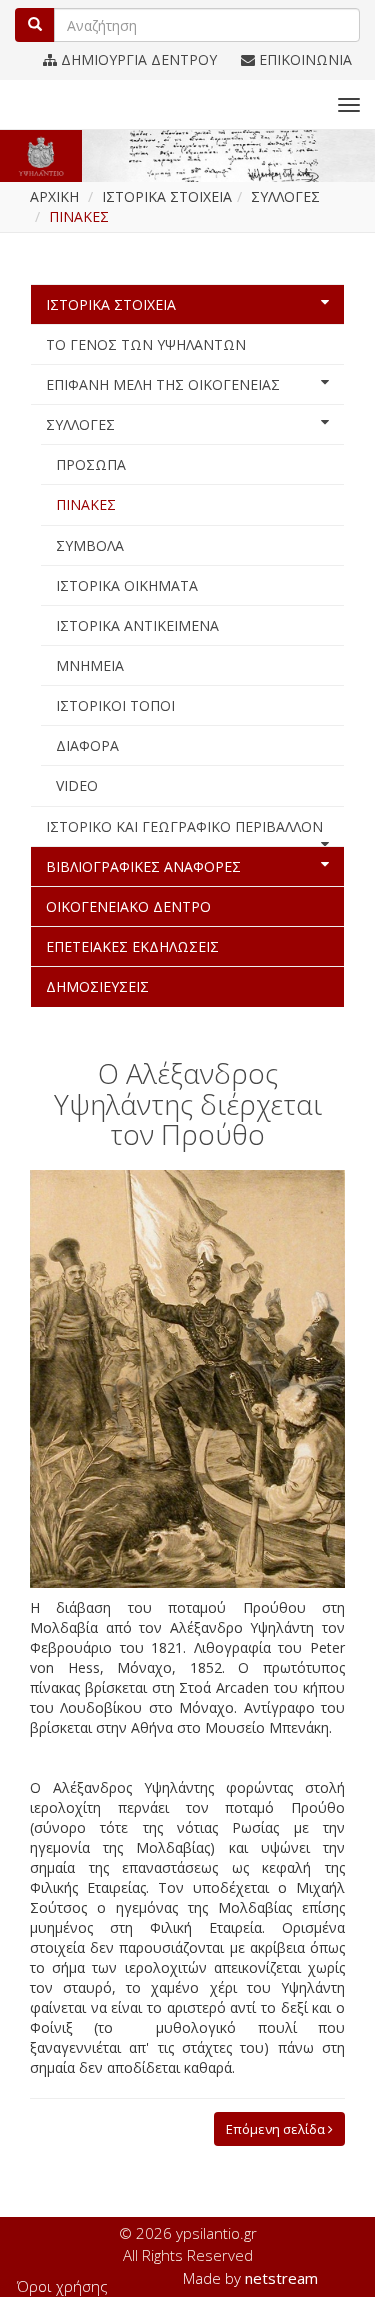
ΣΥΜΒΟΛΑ (90, 545)
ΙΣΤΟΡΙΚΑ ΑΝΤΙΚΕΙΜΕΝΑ (137, 625)
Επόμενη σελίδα (277, 2129)
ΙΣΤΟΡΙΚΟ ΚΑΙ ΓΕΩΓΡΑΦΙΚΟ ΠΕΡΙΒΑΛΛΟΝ (184, 826)
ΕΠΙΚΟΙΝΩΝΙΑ (303, 59)
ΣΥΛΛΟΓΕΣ (80, 424)
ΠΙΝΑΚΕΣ (86, 504)
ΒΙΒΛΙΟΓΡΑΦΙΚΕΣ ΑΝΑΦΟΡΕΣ (143, 866)
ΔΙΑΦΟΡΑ (87, 745)
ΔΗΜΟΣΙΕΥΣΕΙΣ (97, 986)
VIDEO (77, 785)
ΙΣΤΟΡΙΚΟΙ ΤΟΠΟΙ (115, 705)
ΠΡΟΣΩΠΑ (91, 464)
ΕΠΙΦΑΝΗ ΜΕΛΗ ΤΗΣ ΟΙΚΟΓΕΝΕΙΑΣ (163, 384)
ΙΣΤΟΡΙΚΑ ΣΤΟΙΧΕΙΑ (111, 304)
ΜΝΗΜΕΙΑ (90, 665)
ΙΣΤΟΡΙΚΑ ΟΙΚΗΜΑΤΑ (127, 585)
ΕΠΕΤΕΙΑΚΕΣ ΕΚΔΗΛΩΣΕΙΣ (132, 946)
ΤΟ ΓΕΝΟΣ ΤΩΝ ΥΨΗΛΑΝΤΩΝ (146, 344)
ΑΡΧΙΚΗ (54, 196)
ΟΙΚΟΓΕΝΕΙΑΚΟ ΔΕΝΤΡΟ (128, 906)
